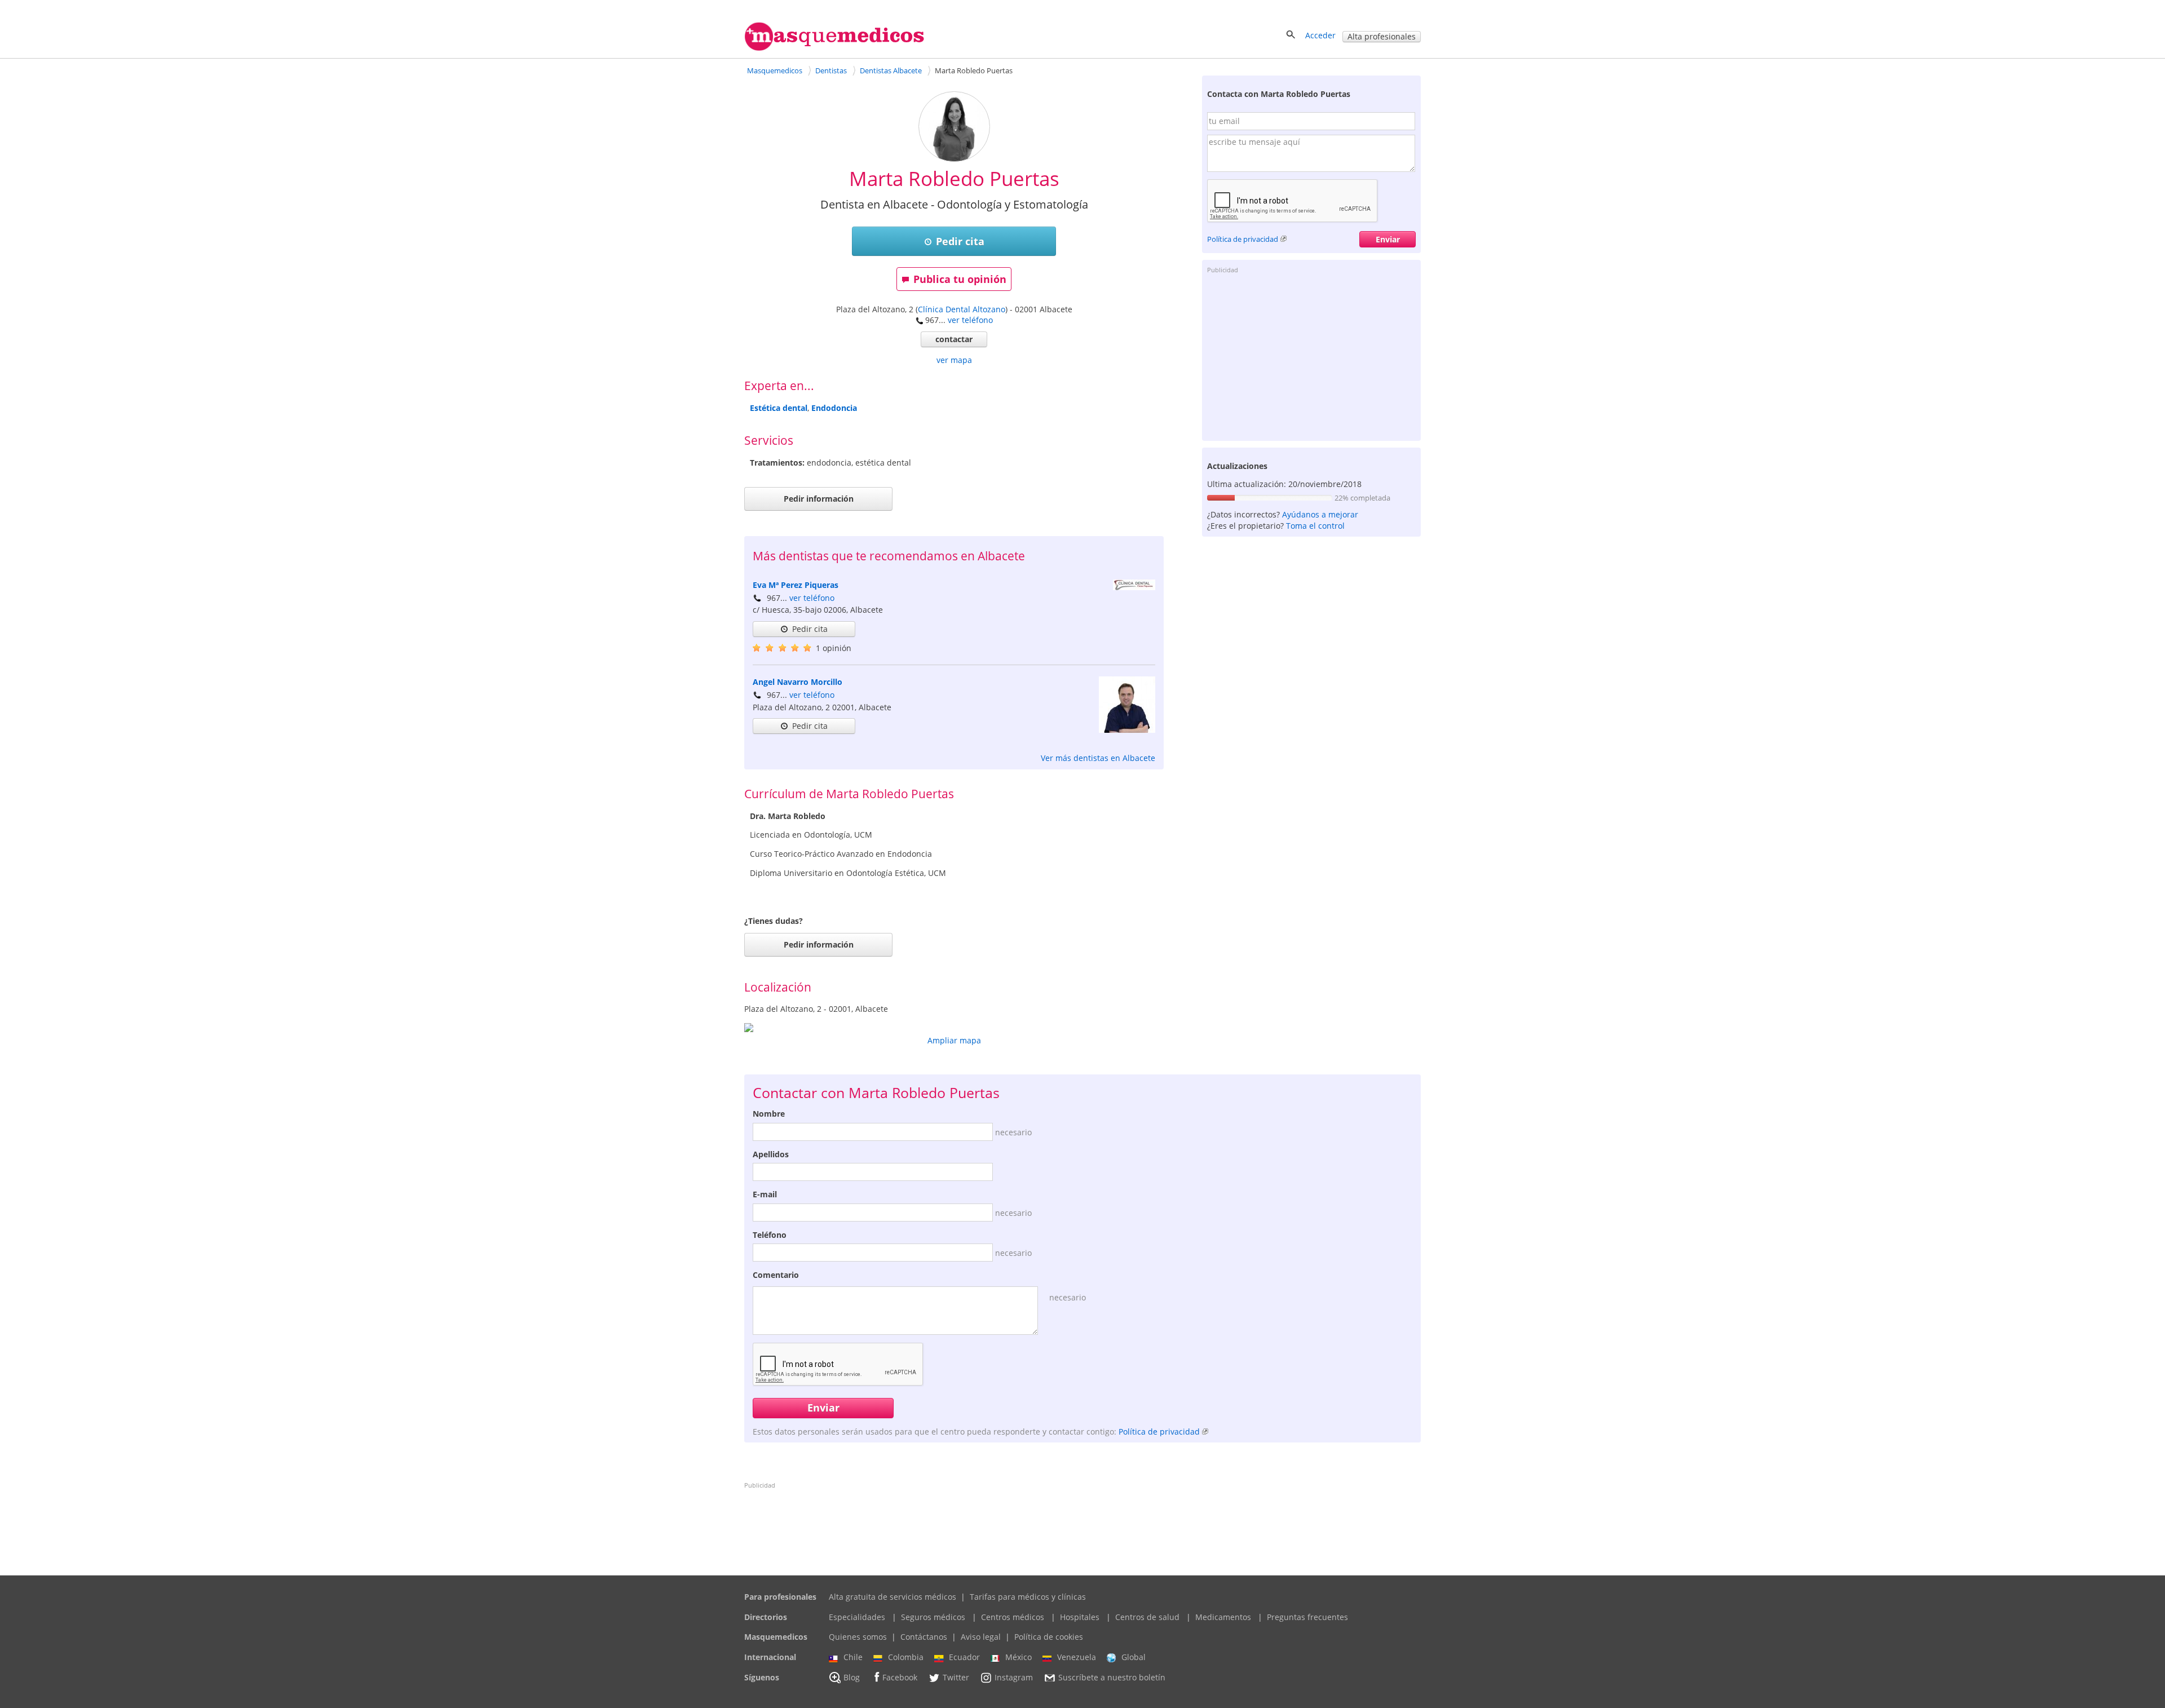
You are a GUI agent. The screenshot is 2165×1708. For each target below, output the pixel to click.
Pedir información (819, 499)
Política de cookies (1049, 1637)
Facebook (900, 1677)
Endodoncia (834, 408)
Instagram (1014, 1677)
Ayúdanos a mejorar (1320, 514)
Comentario (776, 1275)
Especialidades (857, 1617)
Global (1134, 1657)
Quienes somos (858, 1637)
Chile (853, 1657)
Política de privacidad (1243, 239)
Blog (852, 1677)
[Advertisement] (1311, 356)
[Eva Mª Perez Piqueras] (1134, 587)
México (1019, 1657)
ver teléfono (970, 320)
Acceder (1320, 35)
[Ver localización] (954, 1028)
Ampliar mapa (954, 1040)
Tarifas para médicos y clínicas (1028, 1597)
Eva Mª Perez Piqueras (796, 585)
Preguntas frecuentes (1307, 1617)
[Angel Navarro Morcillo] (1127, 730)
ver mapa (954, 360)
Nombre (769, 1114)
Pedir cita (960, 241)
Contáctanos (924, 1637)
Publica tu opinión (960, 279)
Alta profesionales (1382, 36)
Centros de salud (1147, 1617)
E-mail (765, 1194)
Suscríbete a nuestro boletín (1112, 1677)
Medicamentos (1223, 1617)
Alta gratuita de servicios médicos (892, 1597)
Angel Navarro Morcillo (797, 682)
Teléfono (770, 1235)
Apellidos (771, 1154)
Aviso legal (981, 1637)
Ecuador (964, 1657)
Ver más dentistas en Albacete (1098, 758)
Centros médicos (1013, 1617)
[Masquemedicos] (834, 48)
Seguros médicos (933, 1617)
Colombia (906, 1657)
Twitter (956, 1677)
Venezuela (1077, 1657)
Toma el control (1315, 526)
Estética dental (779, 408)
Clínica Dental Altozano (962, 309)
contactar (954, 339)
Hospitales (1080, 1617)
